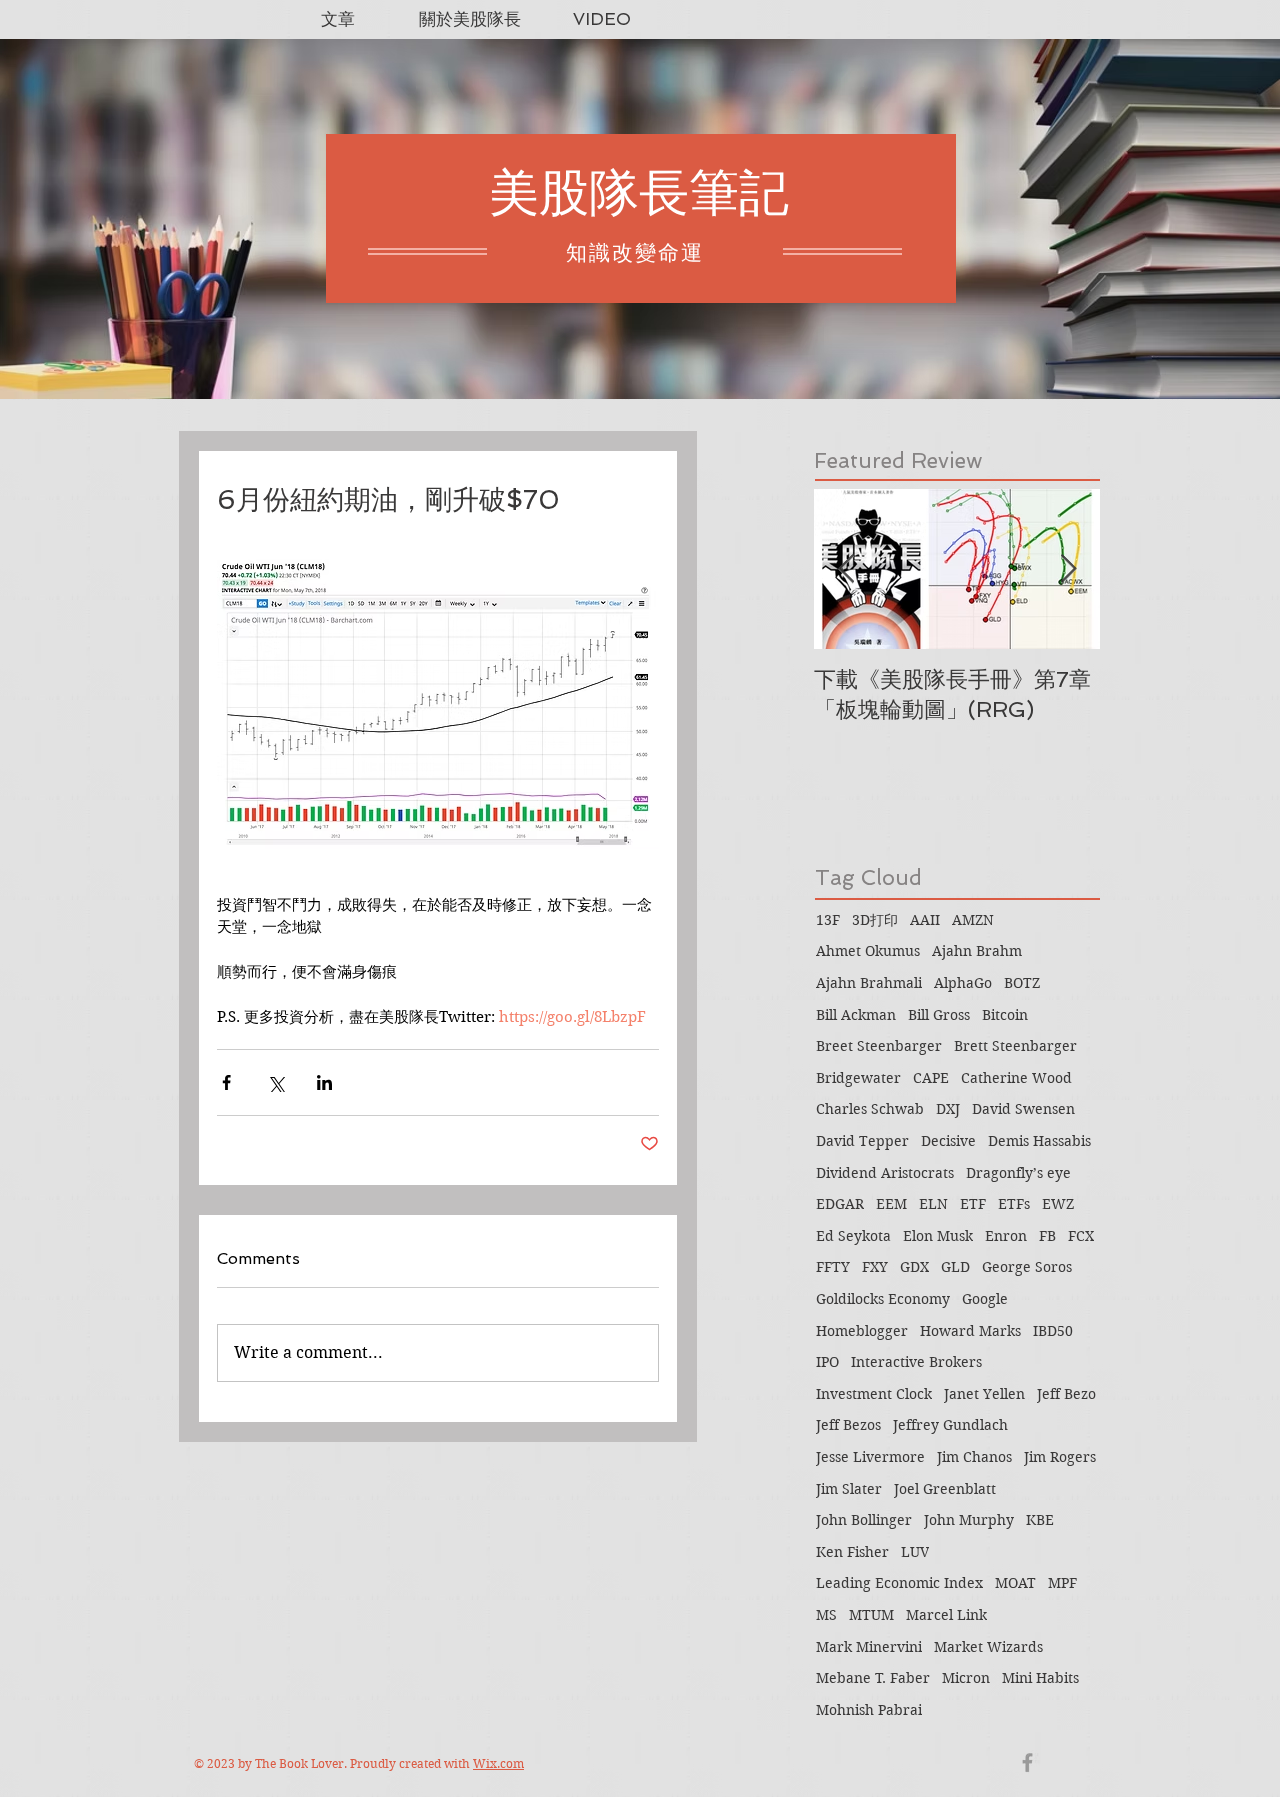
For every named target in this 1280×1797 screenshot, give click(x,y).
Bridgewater (858, 1078)
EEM (891, 1204)
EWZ (1058, 1204)
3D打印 (875, 920)
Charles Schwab (870, 1109)
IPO (827, 1362)
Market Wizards (988, 1647)
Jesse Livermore (870, 1457)
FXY (875, 1267)
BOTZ (1022, 983)
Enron (1006, 1236)
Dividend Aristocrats (885, 1173)
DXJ (948, 1109)
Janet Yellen (984, 1394)
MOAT (1015, 1583)
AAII (925, 920)
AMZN (973, 920)
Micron (966, 1678)
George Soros (1027, 1267)
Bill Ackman (856, 1015)
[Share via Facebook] (226, 1082)
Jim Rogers (1060, 1457)
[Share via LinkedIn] (324, 1082)
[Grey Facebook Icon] (1027, 1762)
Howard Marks (970, 1331)
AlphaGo (963, 983)
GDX (914, 1267)
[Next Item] (1068, 569)
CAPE (931, 1078)
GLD (955, 1267)
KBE (1040, 1520)
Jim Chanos (974, 1457)
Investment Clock (874, 1394)
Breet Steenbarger (879, 1046)
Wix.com (498, 1763)
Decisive (948, 1141)
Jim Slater (849, 1489)
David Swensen (1023, 1109)
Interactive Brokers (916, 1362)
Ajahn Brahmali (869, 983)
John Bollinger (864, 1520)
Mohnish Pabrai (869, 1710)
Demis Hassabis (1039, 1141)
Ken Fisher (852, 1552)
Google (985, 1299)
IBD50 (1053, 1331)
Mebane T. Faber (873, 1678)
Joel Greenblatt (945, 1489)
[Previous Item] (846, 569)
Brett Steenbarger (1015, 1046)
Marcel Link (946, 1615)
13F (828, 920)
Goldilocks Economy (883, 1299)
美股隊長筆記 (639, 192)
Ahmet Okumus (868, 951)
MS (826, 1615)
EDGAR (840, 1204)
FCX (1081, 1236)
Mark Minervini (869, 1647)
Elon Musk (938, 1236)
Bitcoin (1005, 1015)
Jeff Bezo (1066, 1394)
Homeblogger (862, 1331)
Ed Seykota (853, 1236)
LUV (915, 1552)
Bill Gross (939, 1015)
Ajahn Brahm (977, 951)
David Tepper (862, 1141)
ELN (933, 1204)
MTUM (871, 1615)
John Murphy (969, 1520)
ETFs (1014, 1204)
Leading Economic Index (899, 1583)
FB (1047, 1236)
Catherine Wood (1016, 1078)
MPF (1062, 1583)
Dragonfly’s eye (1018, 1173)
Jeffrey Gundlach (950, 1425)
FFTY (833, 1267)
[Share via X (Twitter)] (275, 1082)
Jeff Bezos (848, 1425)
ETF (973, 1204)
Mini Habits (1040, 1678)
